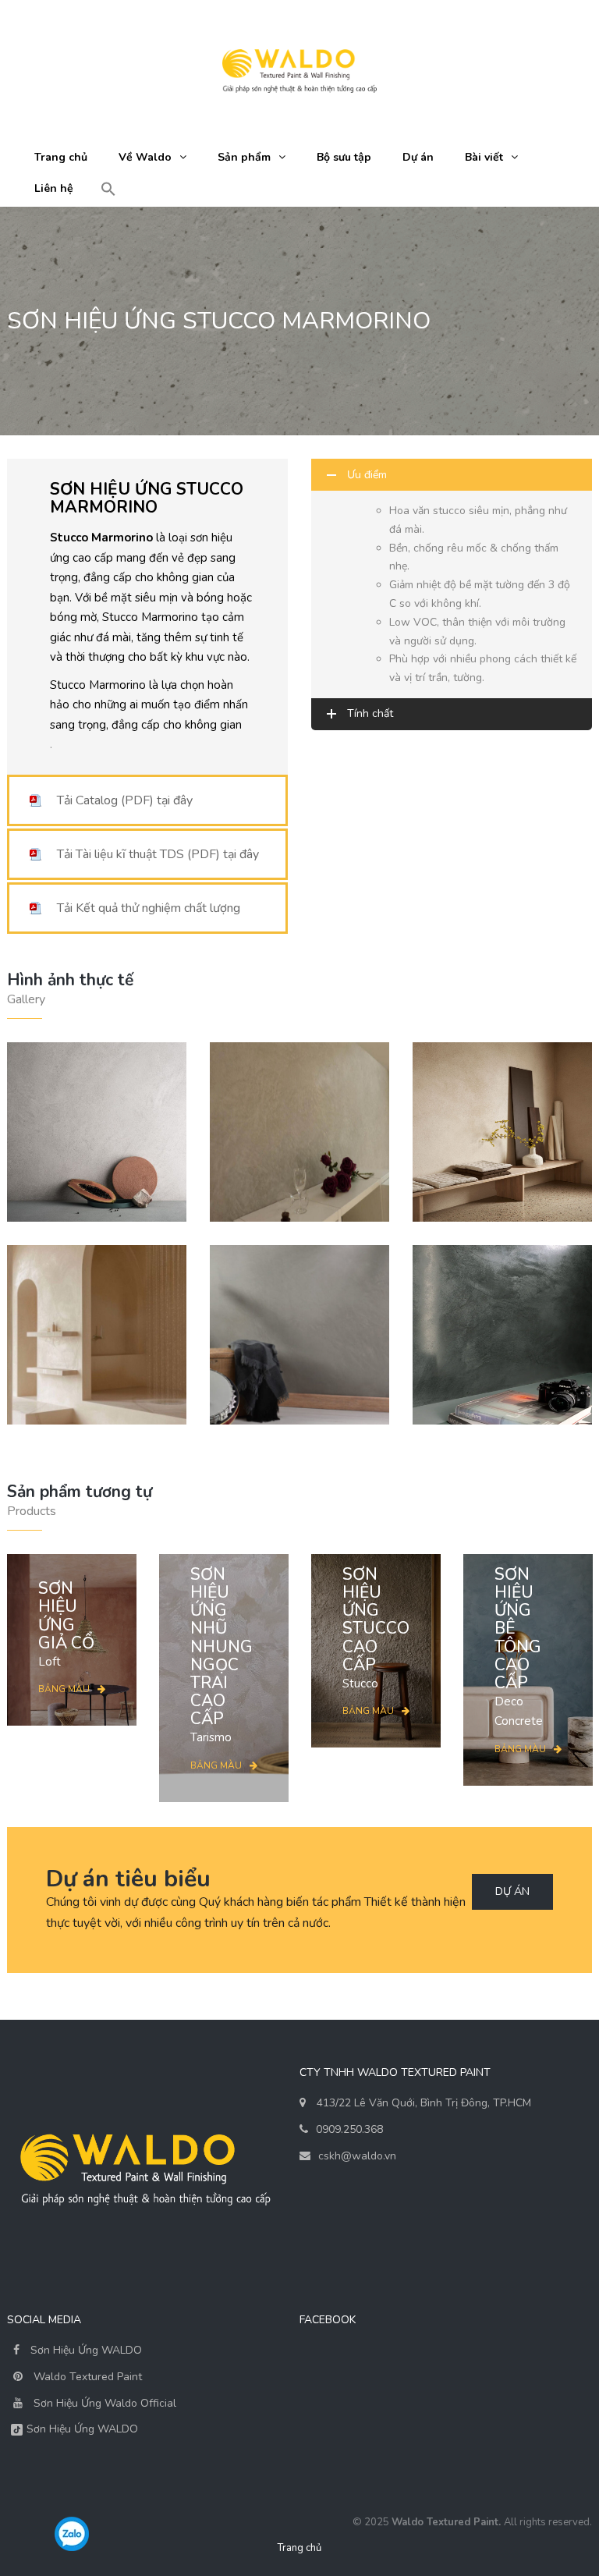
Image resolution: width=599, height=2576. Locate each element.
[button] (108, 190)
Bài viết (484, 157)
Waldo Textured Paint (88, 2377)
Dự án (418, 157)
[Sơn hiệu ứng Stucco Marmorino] (97, 1335)
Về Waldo (145, 157)
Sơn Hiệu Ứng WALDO (85, 2350)
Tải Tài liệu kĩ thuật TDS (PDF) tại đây (158, 854)
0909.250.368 (349, 2129)
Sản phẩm (244, 157)
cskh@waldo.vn (357, 2156)
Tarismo (222, 1655)
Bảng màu (64, 1689)
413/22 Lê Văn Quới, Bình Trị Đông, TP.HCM (424, 2103)
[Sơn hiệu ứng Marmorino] (299, 1132)
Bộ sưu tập (344, 157)
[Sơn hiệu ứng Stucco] (502, 1132)
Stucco (376, 1629)
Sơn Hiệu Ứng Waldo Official (105, 2403)
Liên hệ (54, 188)
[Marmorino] (97, 1132)
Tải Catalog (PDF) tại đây (125, 800)
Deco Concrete (519, 1647)
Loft (66, 1624)
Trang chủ (61, 157)
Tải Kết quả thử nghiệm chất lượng (149, 908)
